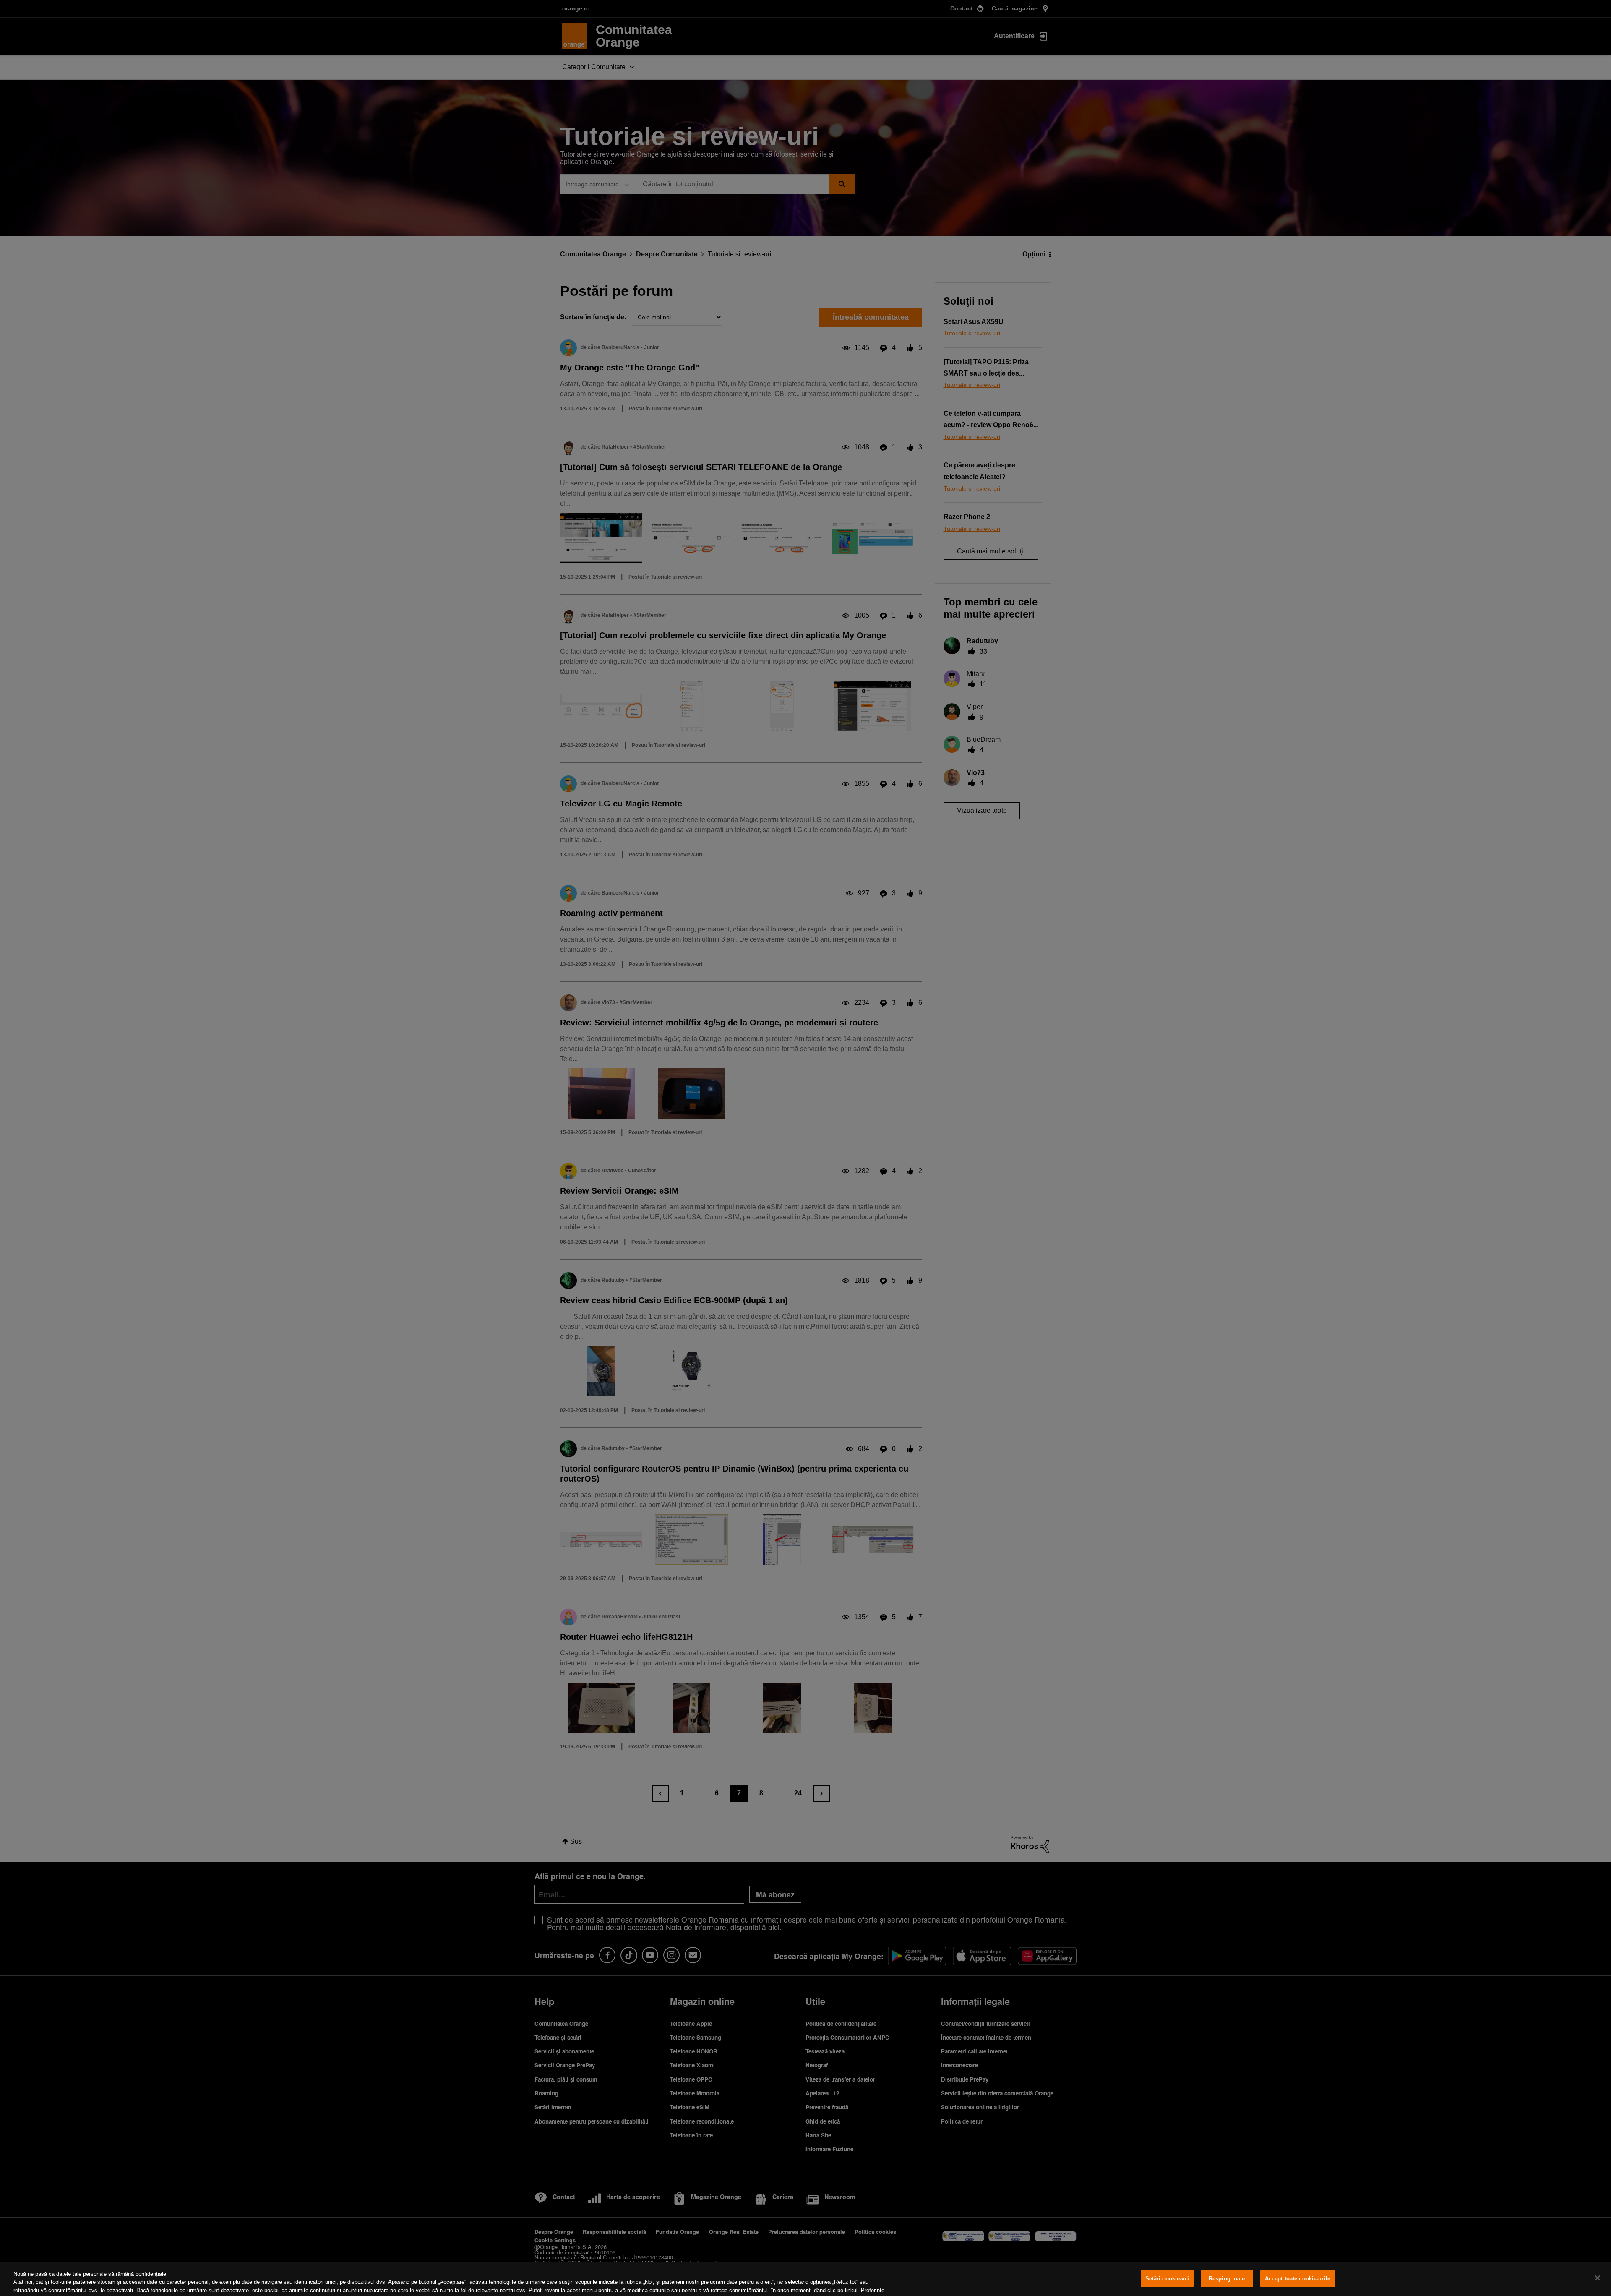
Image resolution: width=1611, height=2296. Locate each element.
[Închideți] (1598, 2278)
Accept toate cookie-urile (1298, 2279)
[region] (805, 2279)
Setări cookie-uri (1167, 2279)
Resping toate (1227, 2279)
